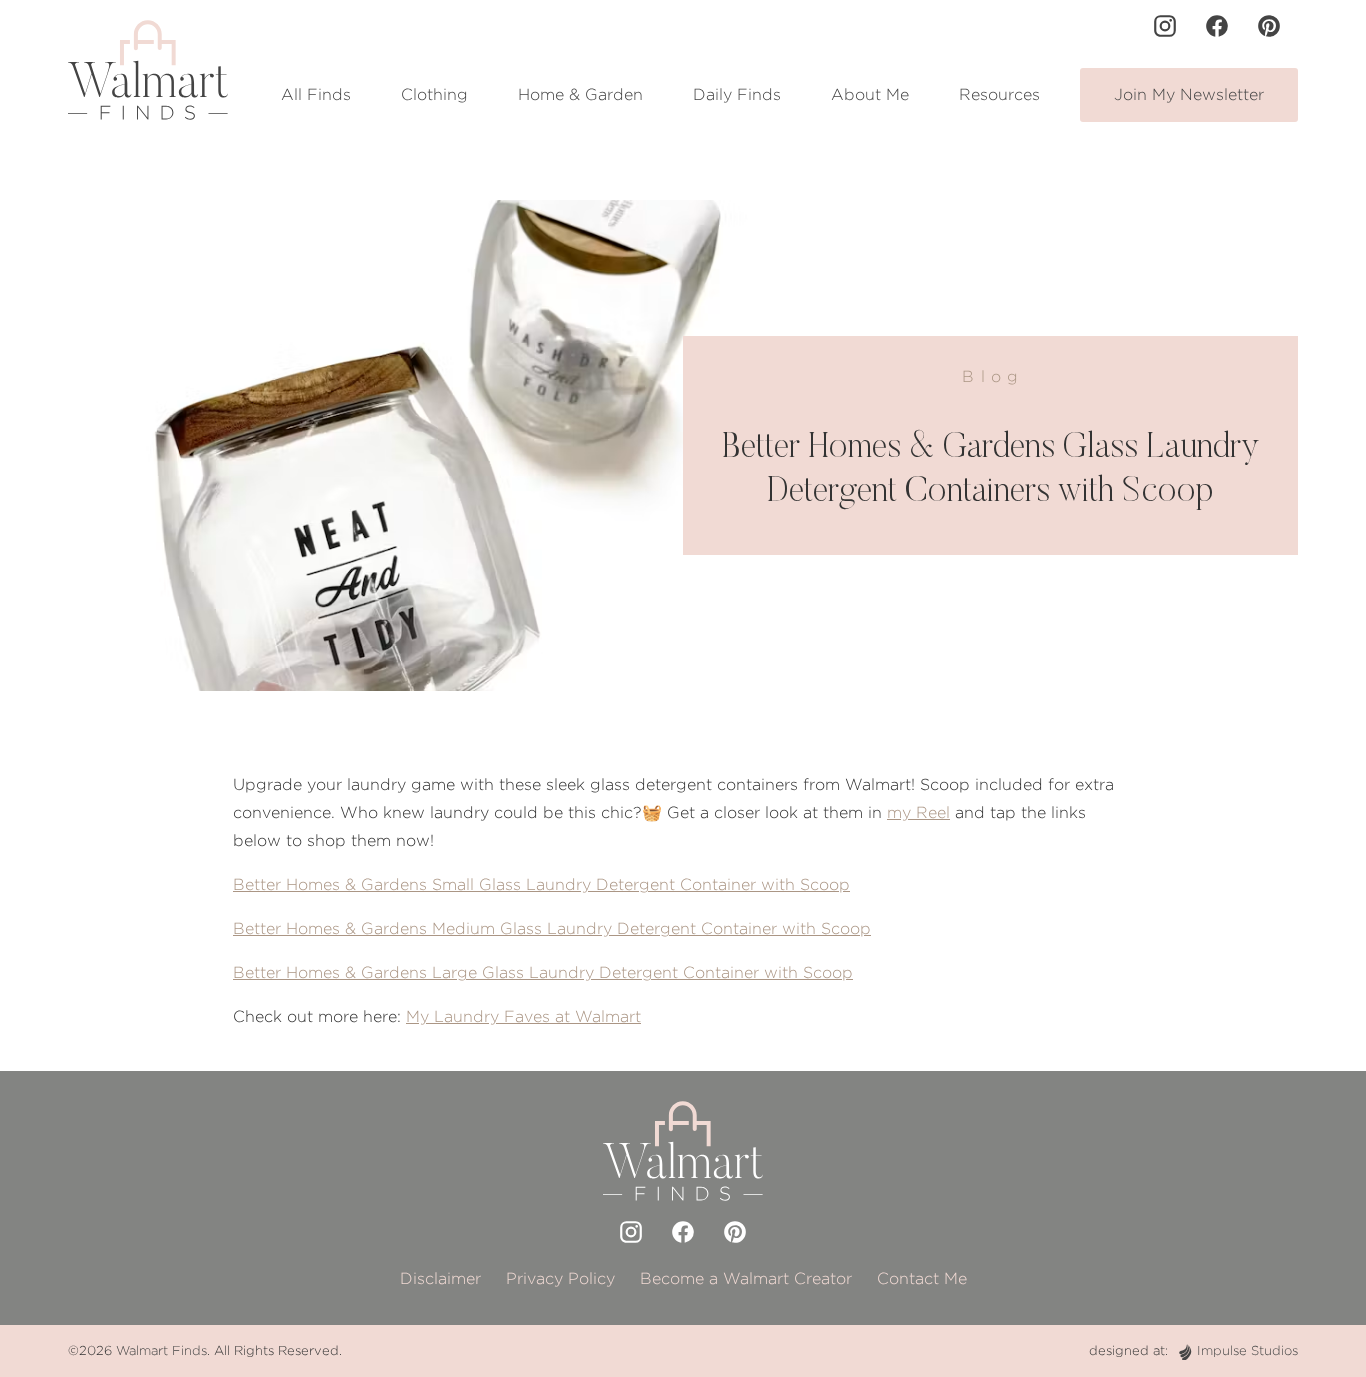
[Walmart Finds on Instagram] (1165, 26)
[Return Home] (148, 70)
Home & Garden (580, 94)
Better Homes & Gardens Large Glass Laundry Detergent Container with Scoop (543, 972)
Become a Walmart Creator (746, 1278)
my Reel (918, 812)
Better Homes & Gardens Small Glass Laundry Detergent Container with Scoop (541, 884)
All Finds (316, 94)
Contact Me (922, 1278)
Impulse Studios (1247, 1350)
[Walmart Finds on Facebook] (1217, 26)
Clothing (434, 94)
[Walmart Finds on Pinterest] (1269, 26)
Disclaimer (440, 1278)
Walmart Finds (161, 1350)
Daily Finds (737, 94)
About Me (870, 94)
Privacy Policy (560, 1278)
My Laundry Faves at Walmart (523, 1016)
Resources (999, 94)
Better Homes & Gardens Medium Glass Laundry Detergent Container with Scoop (552, 928)
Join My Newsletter (1189, 94)
